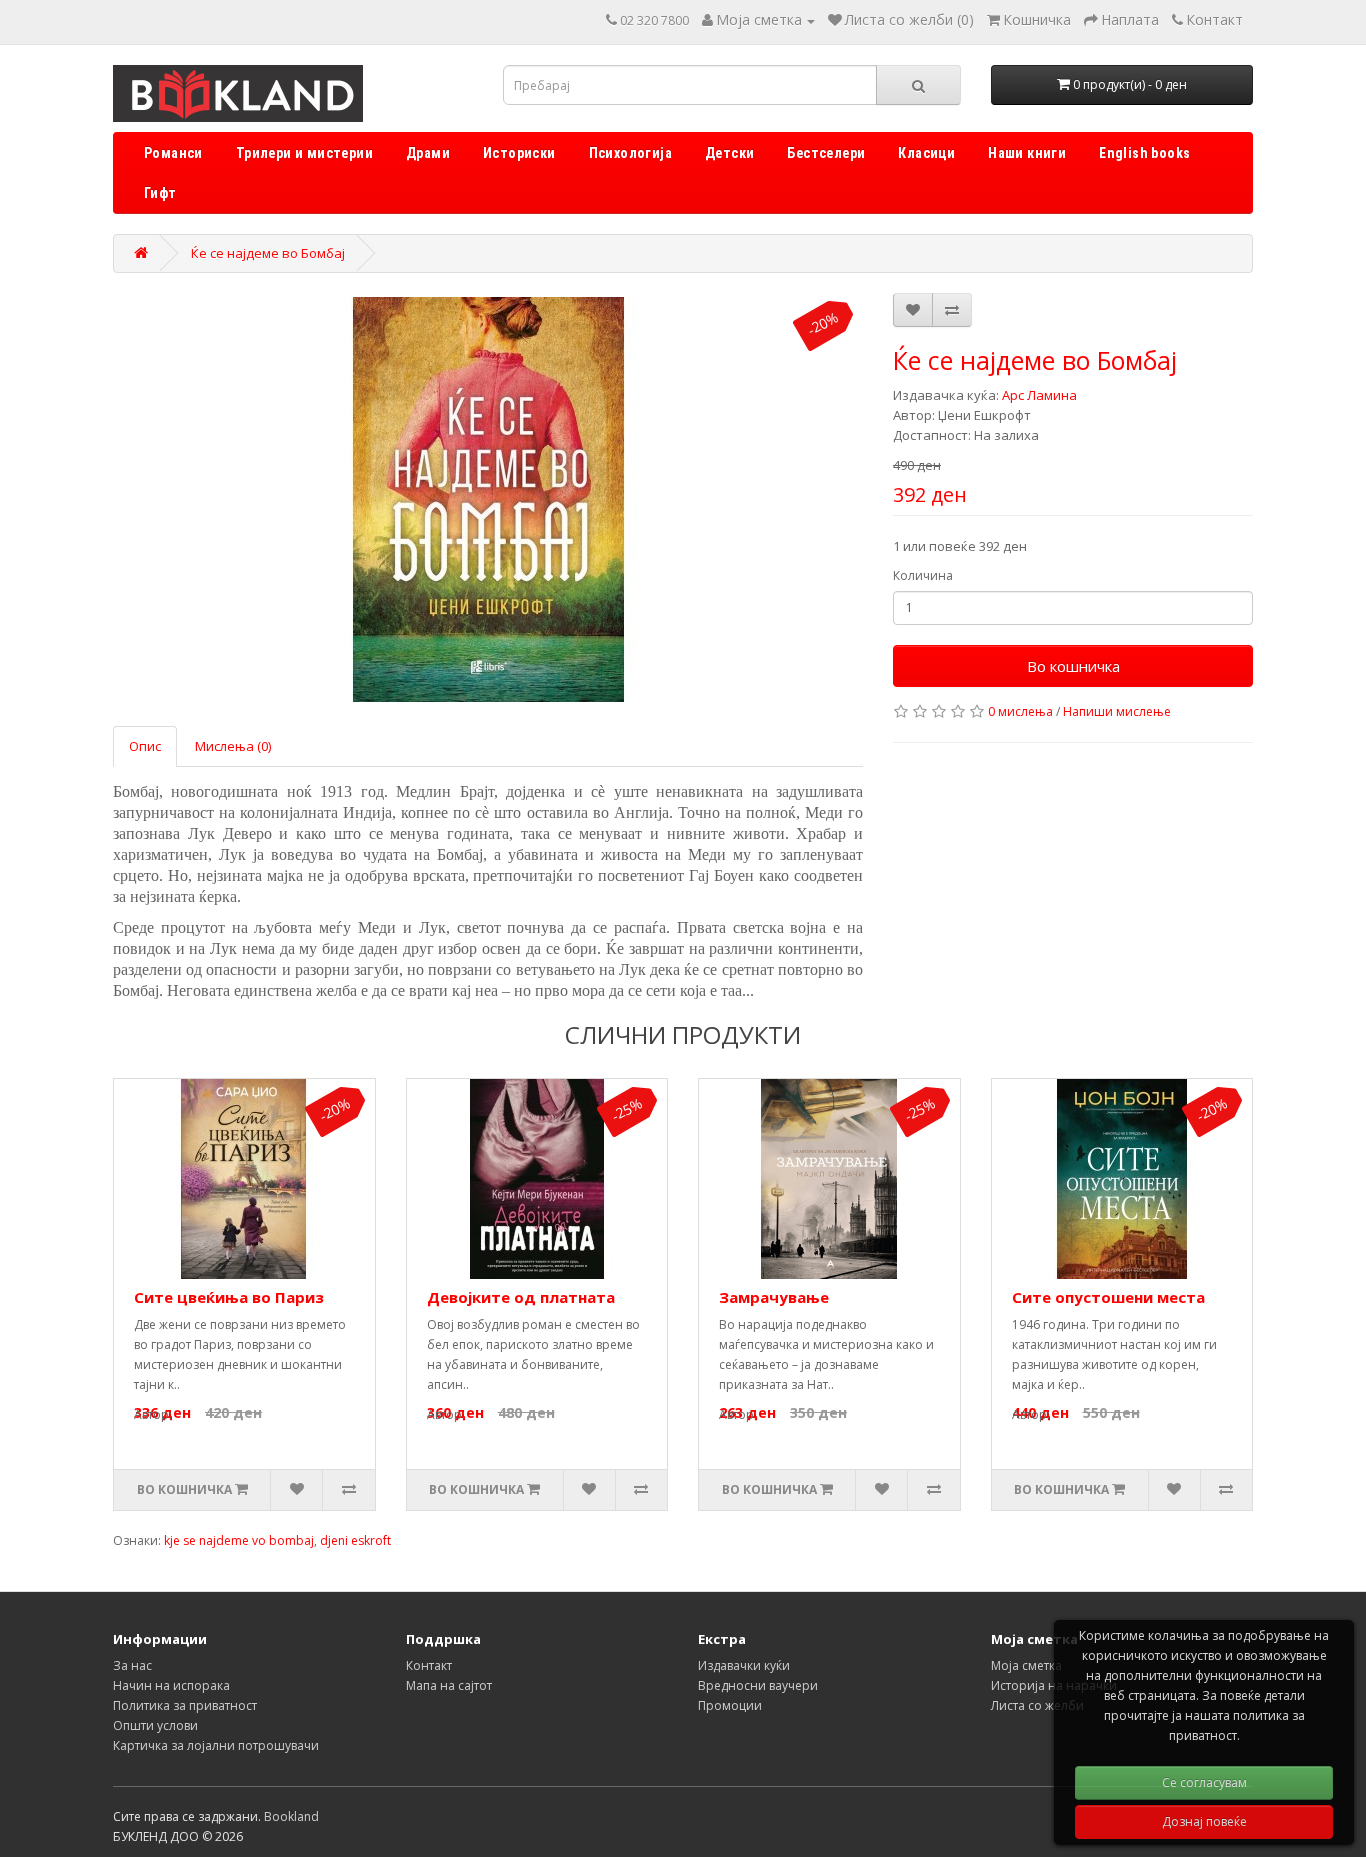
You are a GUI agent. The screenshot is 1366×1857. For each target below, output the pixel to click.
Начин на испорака (171, 1685)
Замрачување (774, 1297)
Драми (428, 153)
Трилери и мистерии (304, 153)
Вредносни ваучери (758, 1685)
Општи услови (155, 1725)
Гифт (160, 193)
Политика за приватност (185, 1705)
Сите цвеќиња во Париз (229, 1297)
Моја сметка (1026, 1665)
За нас (132, 1665)
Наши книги (1027, 153)
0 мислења (1020, 711)
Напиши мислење (1117, 711)
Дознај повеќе (1204, 1821)
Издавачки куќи (744, 1665)
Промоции (730, 1705)
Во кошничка (1073, 666)
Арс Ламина (1039, 395)
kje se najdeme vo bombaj (239, 1540)
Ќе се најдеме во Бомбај (268, 253)
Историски (519, 153)
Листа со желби (1037, 1705)
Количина (923, 575)
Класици (926, 153)
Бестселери (826, 153)
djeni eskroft (355, 1540)
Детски (729, 153)
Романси (173, 153)
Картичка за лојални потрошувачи (216, 1745)
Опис (145, 746)
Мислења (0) (233, 746)
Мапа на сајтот (449, 1685)
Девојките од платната (521, 1297)
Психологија (630, 153)
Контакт (429, 1665)
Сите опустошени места (1108, 1297)
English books (1144, 153)
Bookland (291, 1816)
